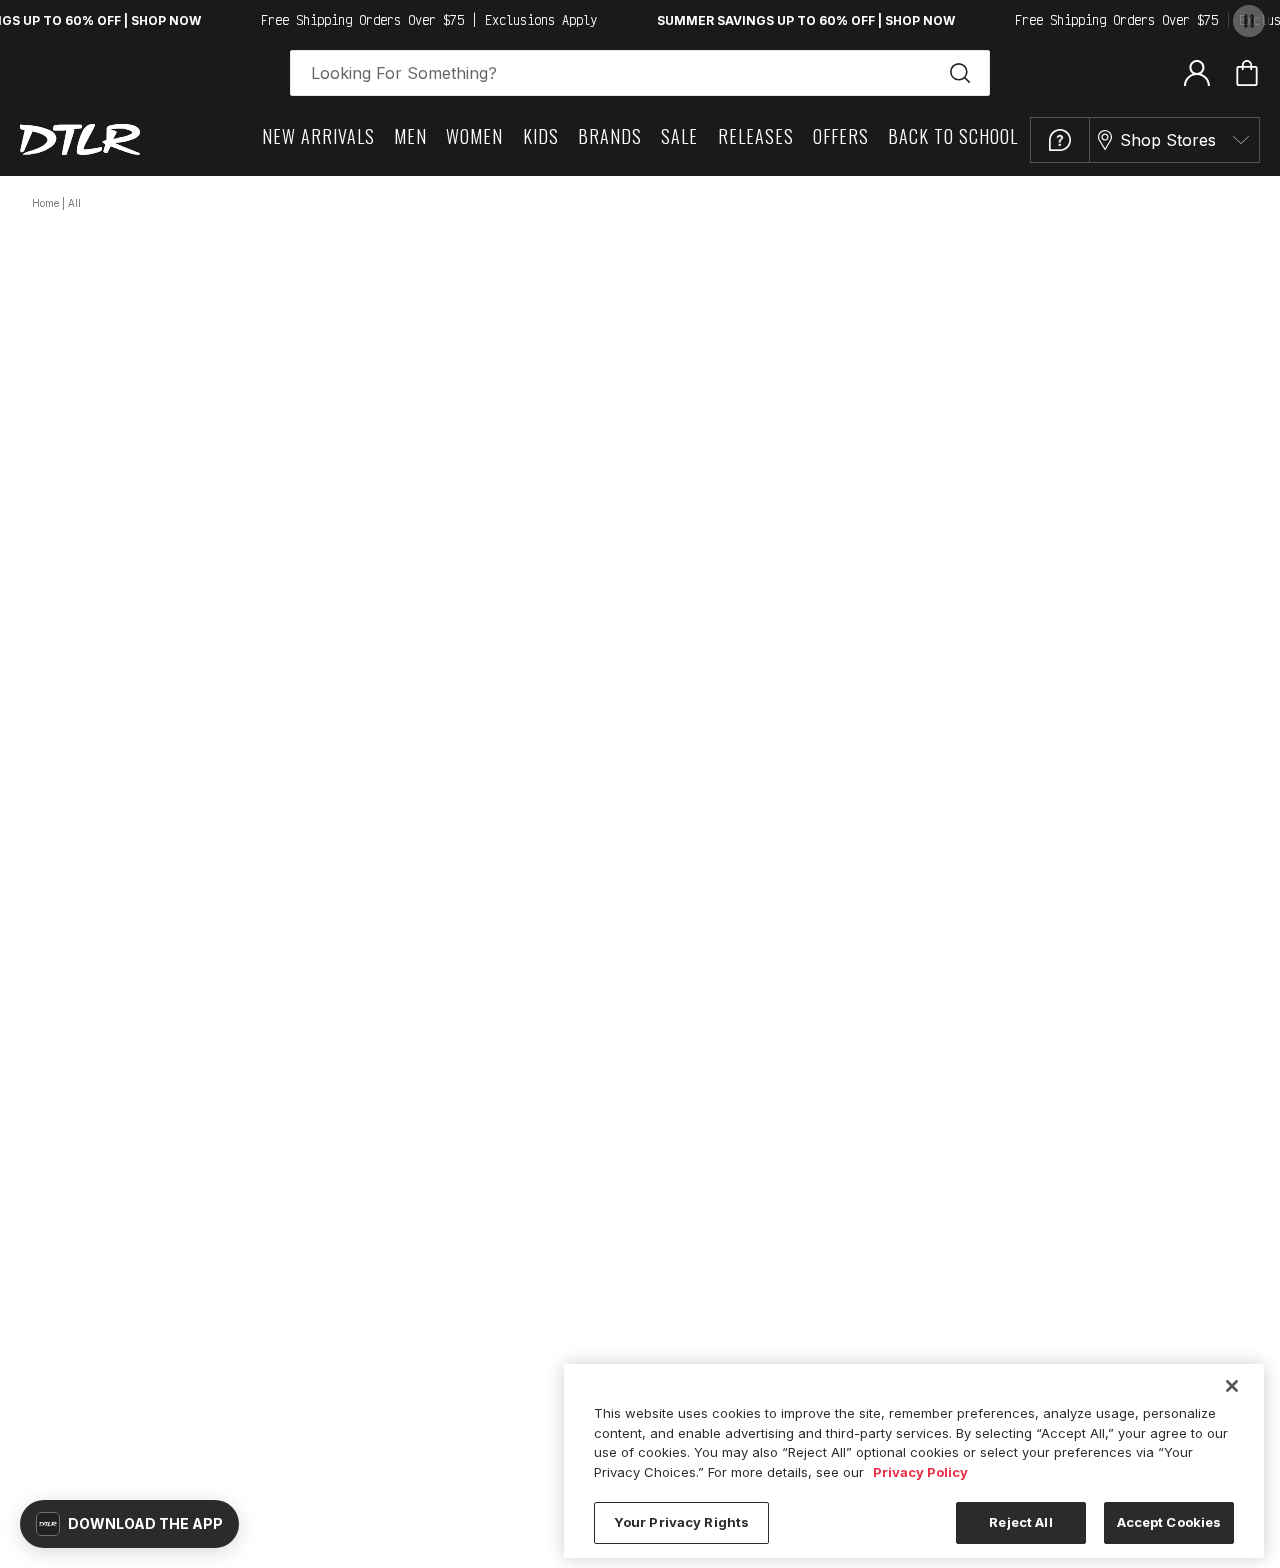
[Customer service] (1060, 140)
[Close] (1232, 1386)
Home (45, 203)
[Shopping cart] (1247, 73)
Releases (756, 136)
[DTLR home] (80, 139)
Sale (679, 136)
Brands (610, 136)
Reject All (1020, 1522)
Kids (541, 136)
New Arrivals (318, 136)
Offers (841, 136)
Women (474, 136)
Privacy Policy (920, 1472)
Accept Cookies (1169, 1522)
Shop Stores (1168, 140)
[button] (129, 1524)
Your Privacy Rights (681, 1522)
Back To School (953, 136)
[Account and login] (1197, 72)
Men (410, 136)
